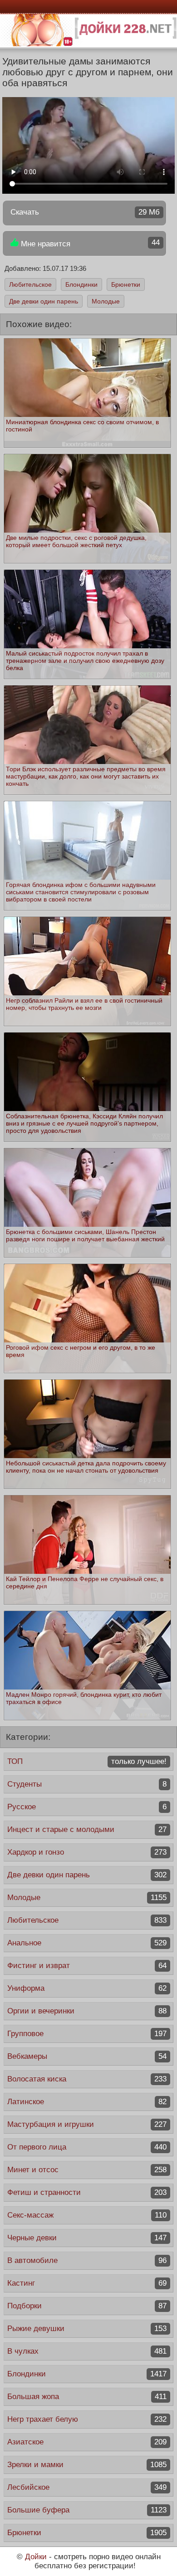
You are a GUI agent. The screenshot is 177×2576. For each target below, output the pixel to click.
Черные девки (87, 2238)
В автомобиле (87, 2260)
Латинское (87, 2102)
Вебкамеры (87, 2056)
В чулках (87, 2351)
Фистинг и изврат (87, 1966)
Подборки (87, 2306)
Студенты (87, 1784)
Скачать (85, 212)
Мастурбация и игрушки (87, 2124)
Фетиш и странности (87, 2192)
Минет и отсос (87, 2170)
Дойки (36, 2557)
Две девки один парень (44, 301)
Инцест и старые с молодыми (87, 1829)
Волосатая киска (87, 2079)
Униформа (87, 1988)
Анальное (87, 1943)
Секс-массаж (87, 2215)
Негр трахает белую (87, 2419)
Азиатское (87, 2442)
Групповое (87, 2034)
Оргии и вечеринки (87, 2011)
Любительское (30, 284)
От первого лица (87, 2147)
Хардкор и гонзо (87, 1852)
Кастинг (87, 2283)
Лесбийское (87, 2487)
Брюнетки (126, 284)
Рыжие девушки (87, 2329)
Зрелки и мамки (87, 2465)
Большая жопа (87, 2397)
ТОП (87, 1761)
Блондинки (81, 284)
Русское (87, 1807)
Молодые (106, 301)
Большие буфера (87, 2510)
